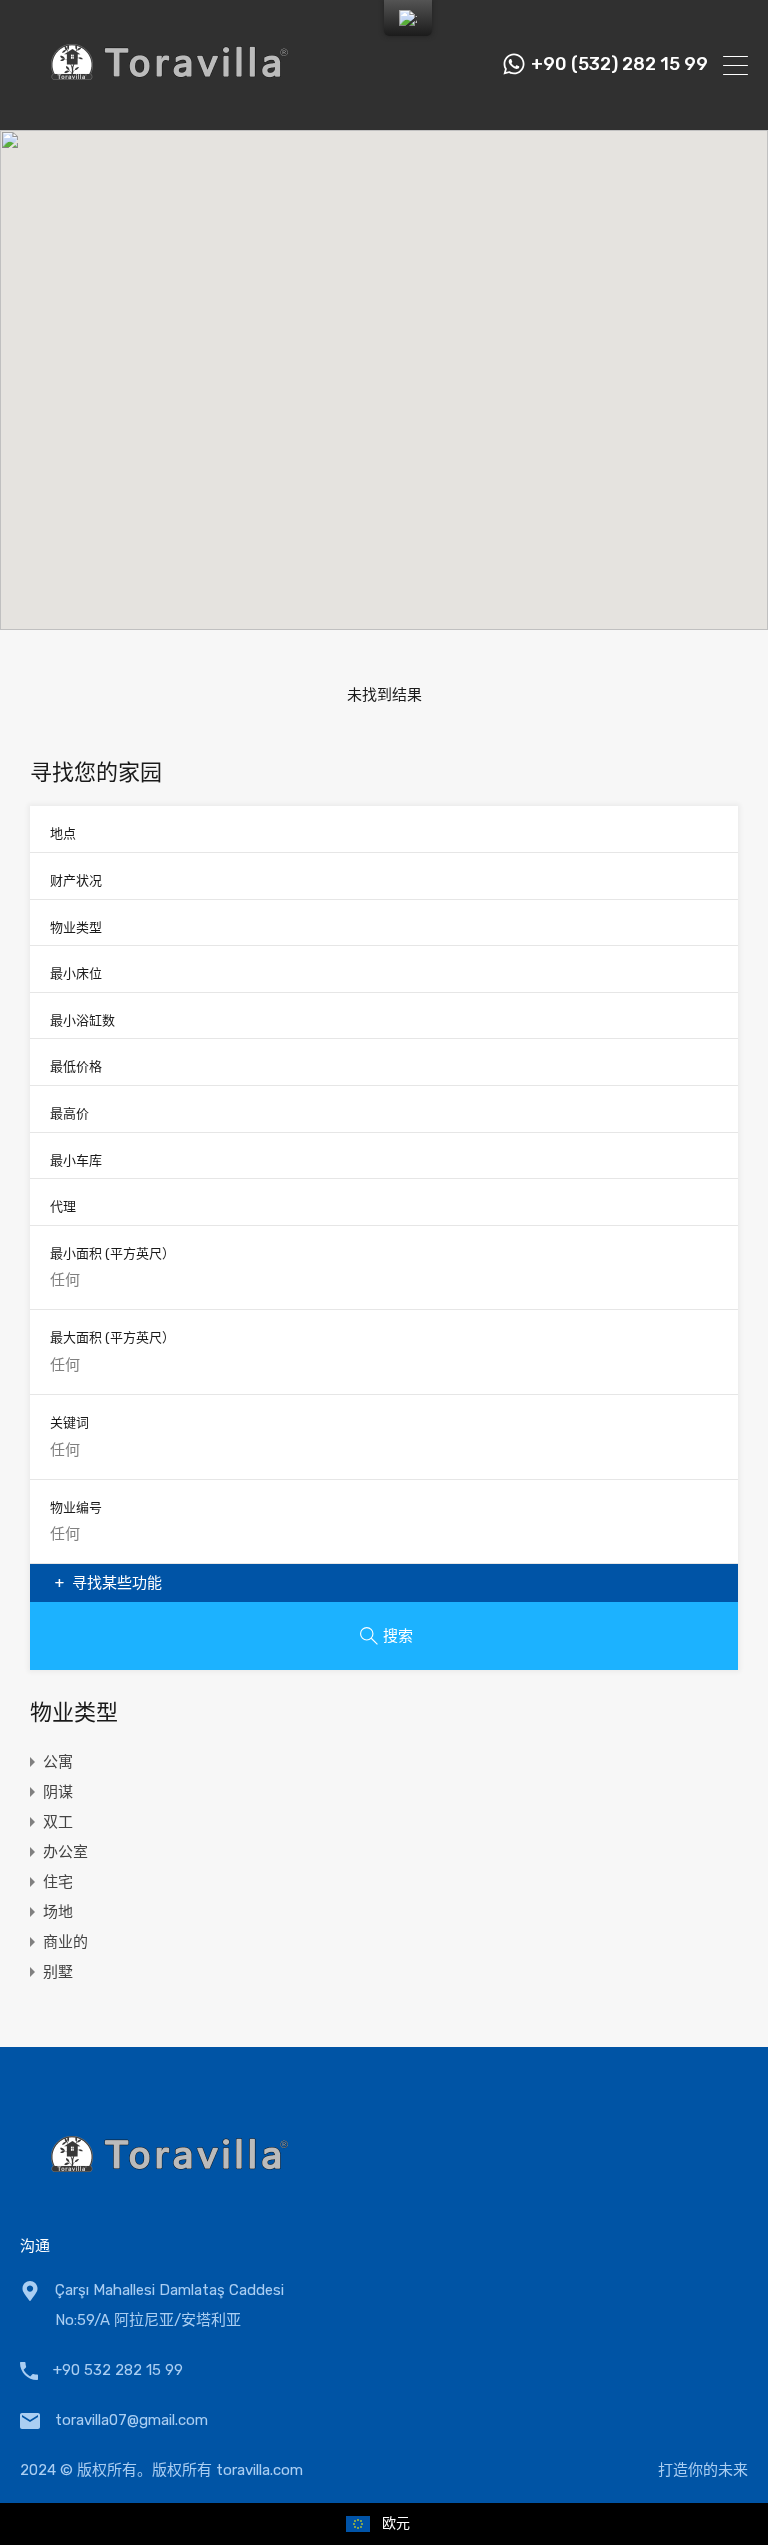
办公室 (65, 1852)
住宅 (58, 1882)
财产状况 (76, 880)
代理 (63, 1206)
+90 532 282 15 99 (118, 2370)
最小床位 (76, 973)
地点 (63, 833)
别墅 (58, 1972)
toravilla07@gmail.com (131, 2420)
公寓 (58, 1762)
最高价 (69, 1113)
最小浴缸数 (82, 1020)
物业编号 (76, 1507)
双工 (58, 1822)
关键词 (69, 1422)
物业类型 (76, 927)
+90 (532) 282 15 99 (619, 64)
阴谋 (58, 1792)
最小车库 (76, 1160)
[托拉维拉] (170, 106)
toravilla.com (259, 2470)
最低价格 (76, 1066)
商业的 (65, 1942)
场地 (58, 1912)
